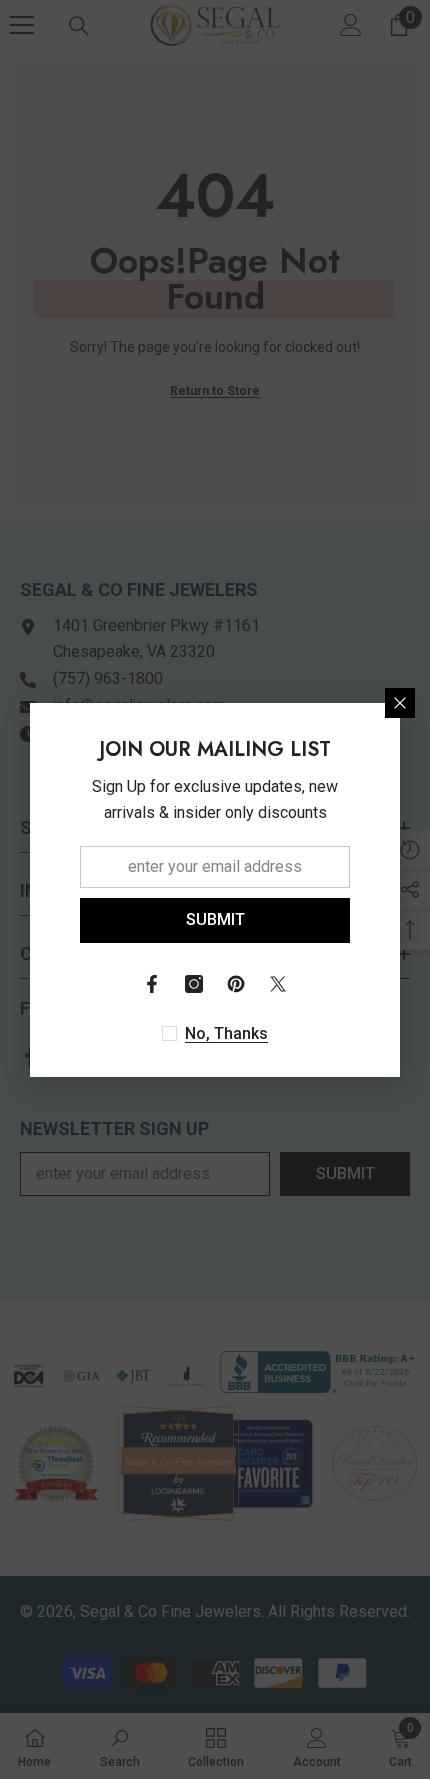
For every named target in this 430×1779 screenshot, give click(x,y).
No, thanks (226, 1033)
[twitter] (278, 984)
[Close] (400, 703)
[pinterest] (236, 984)
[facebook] (152, 984)
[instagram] (194, 984)
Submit (215, 919)
